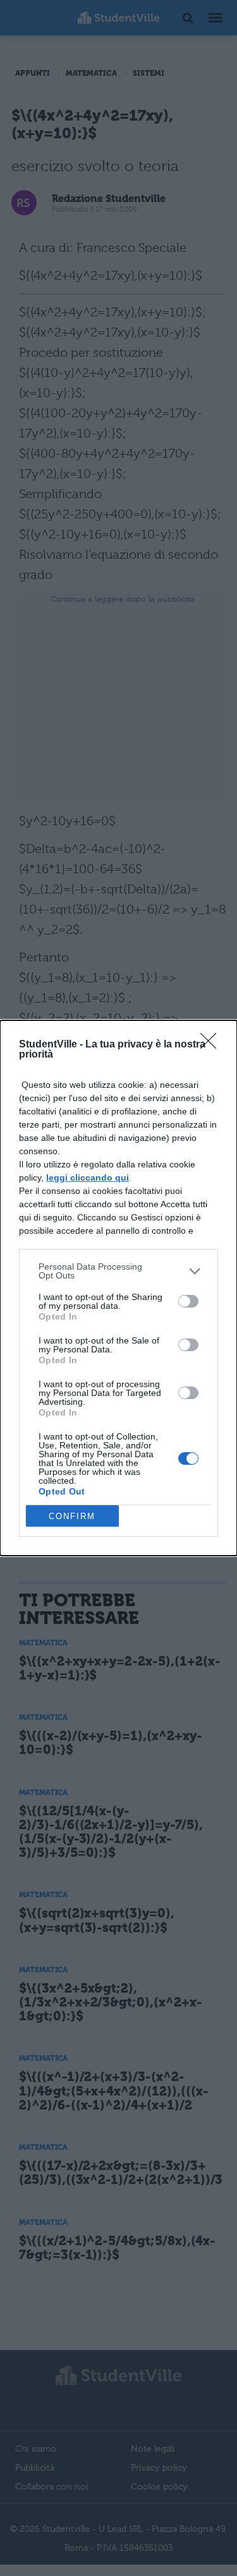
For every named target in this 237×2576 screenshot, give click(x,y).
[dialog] (118, 1288)
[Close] (212, 1045)
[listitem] (118, 1271)
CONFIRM (72, 1516)
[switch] (188, 1301)
